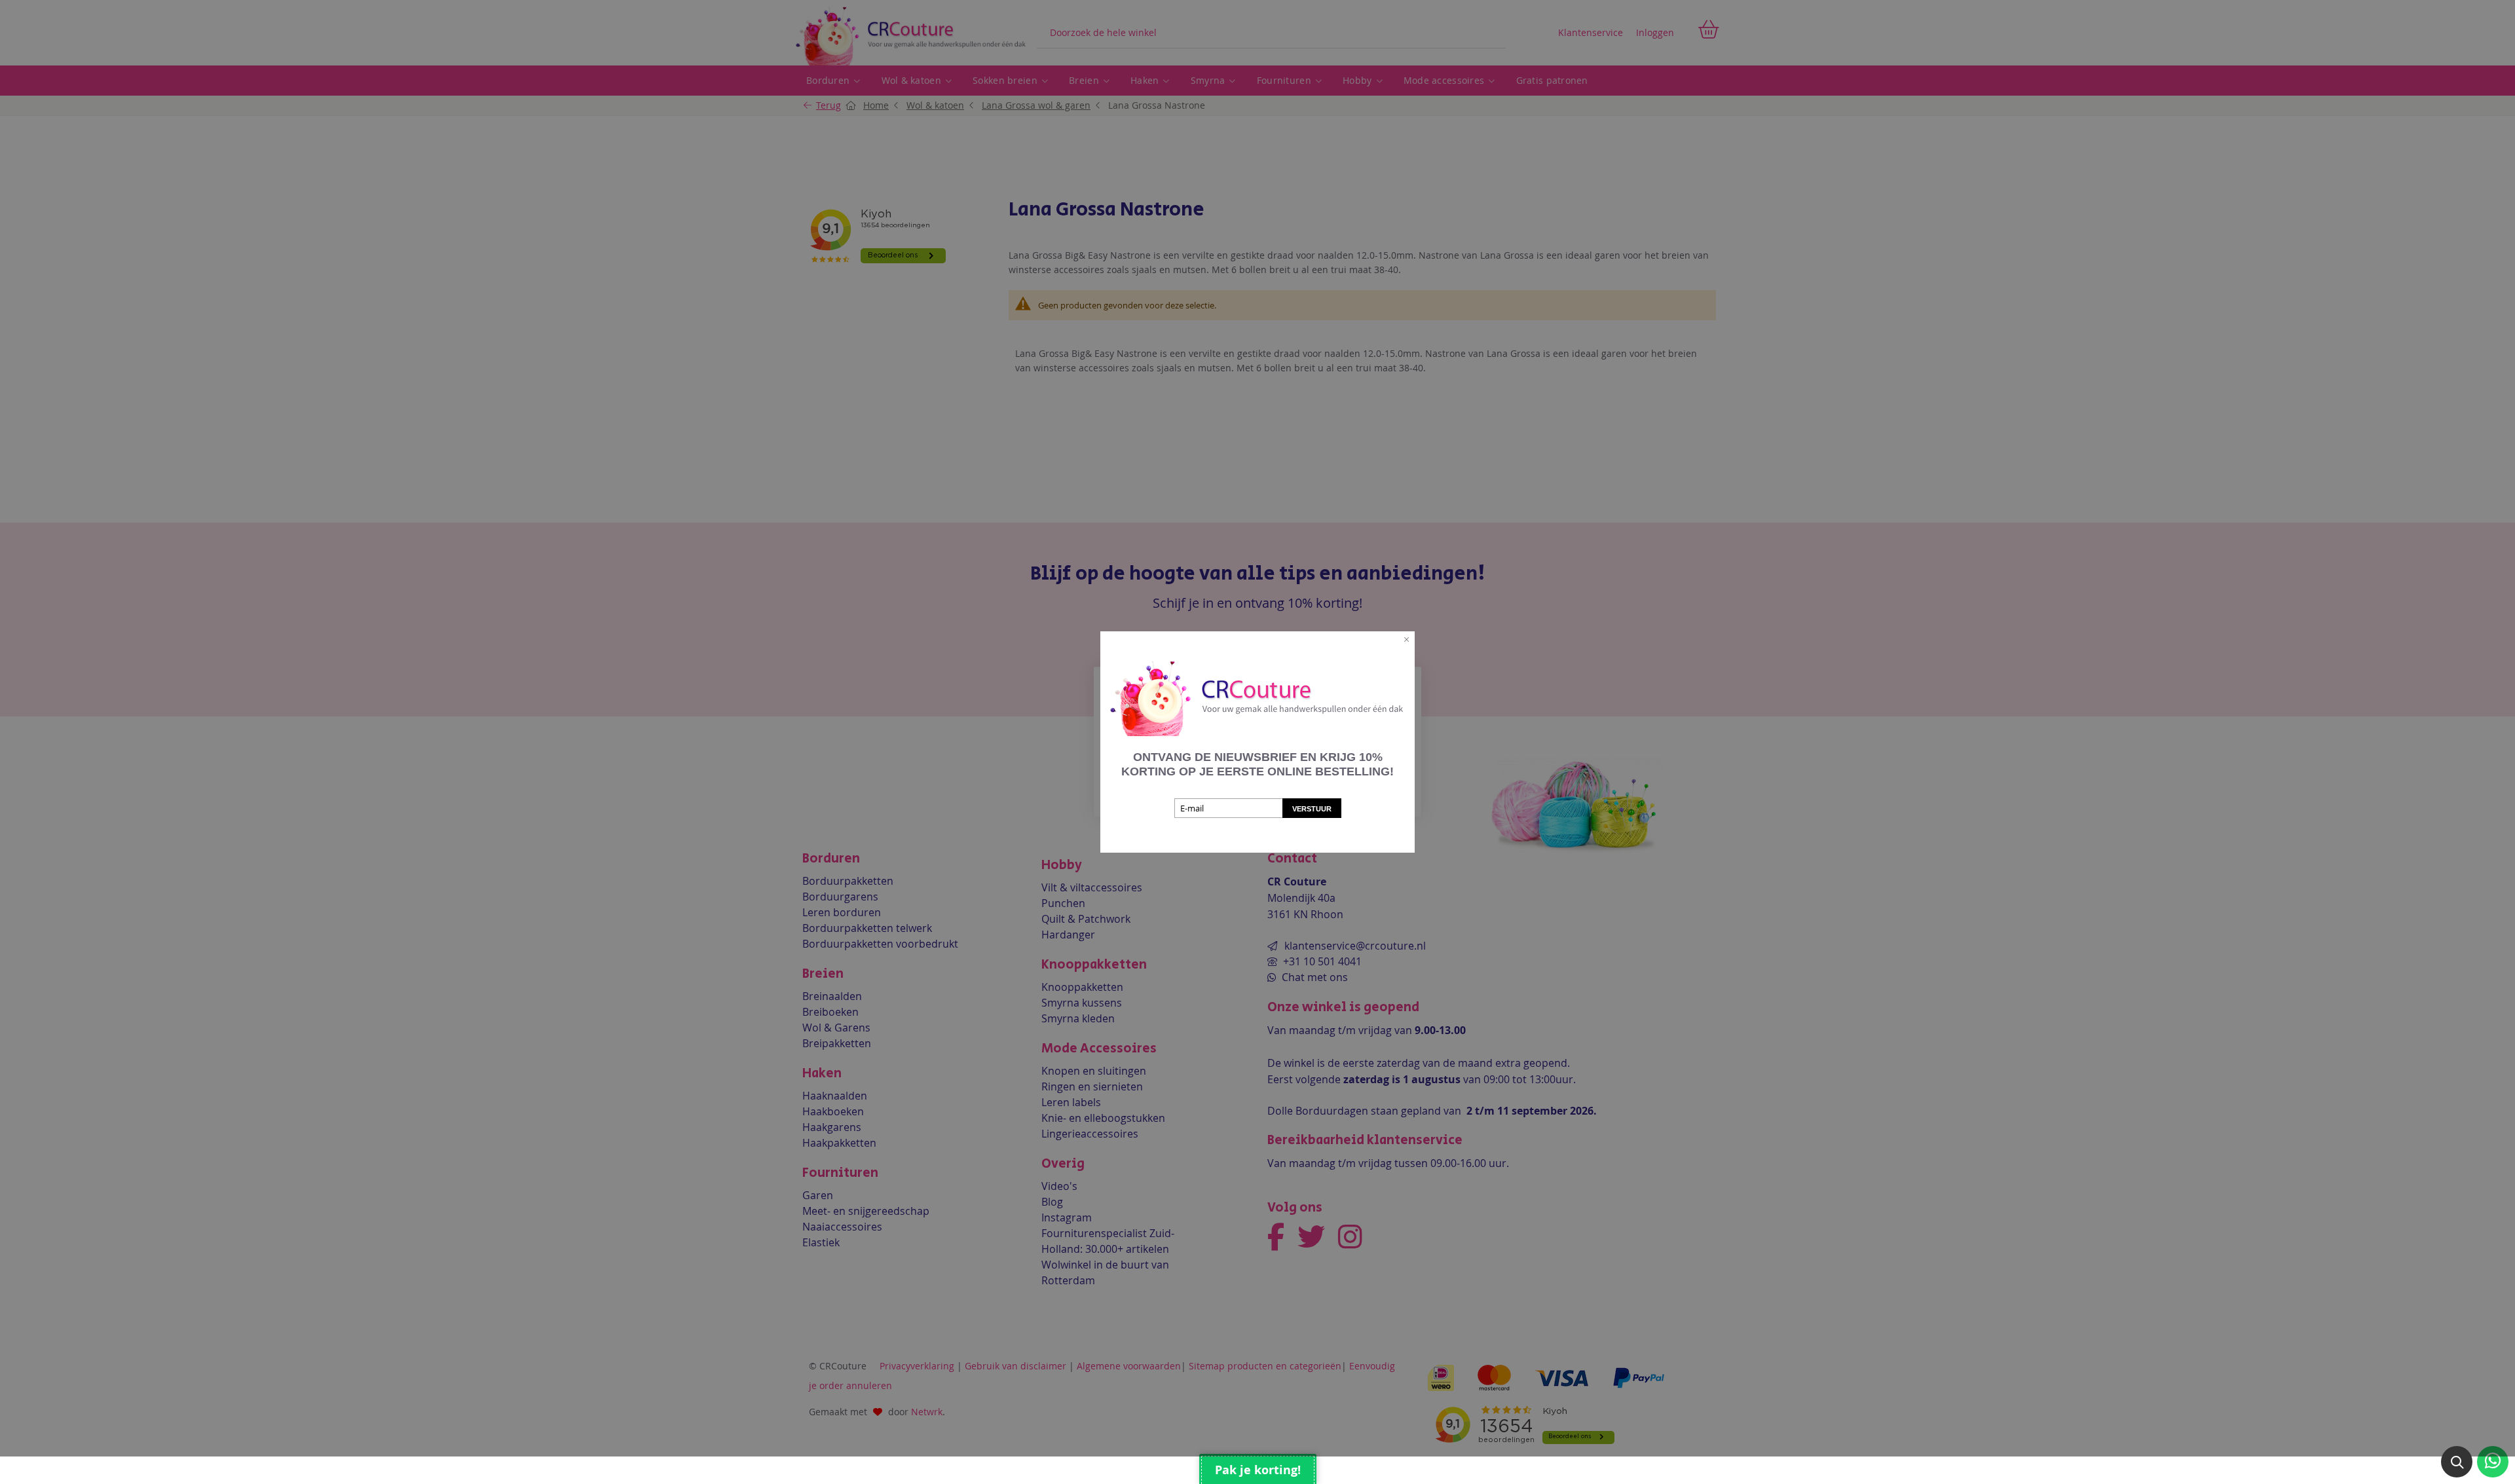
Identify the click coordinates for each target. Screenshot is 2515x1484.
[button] (2457, 1462)
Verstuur (1312, 809)
